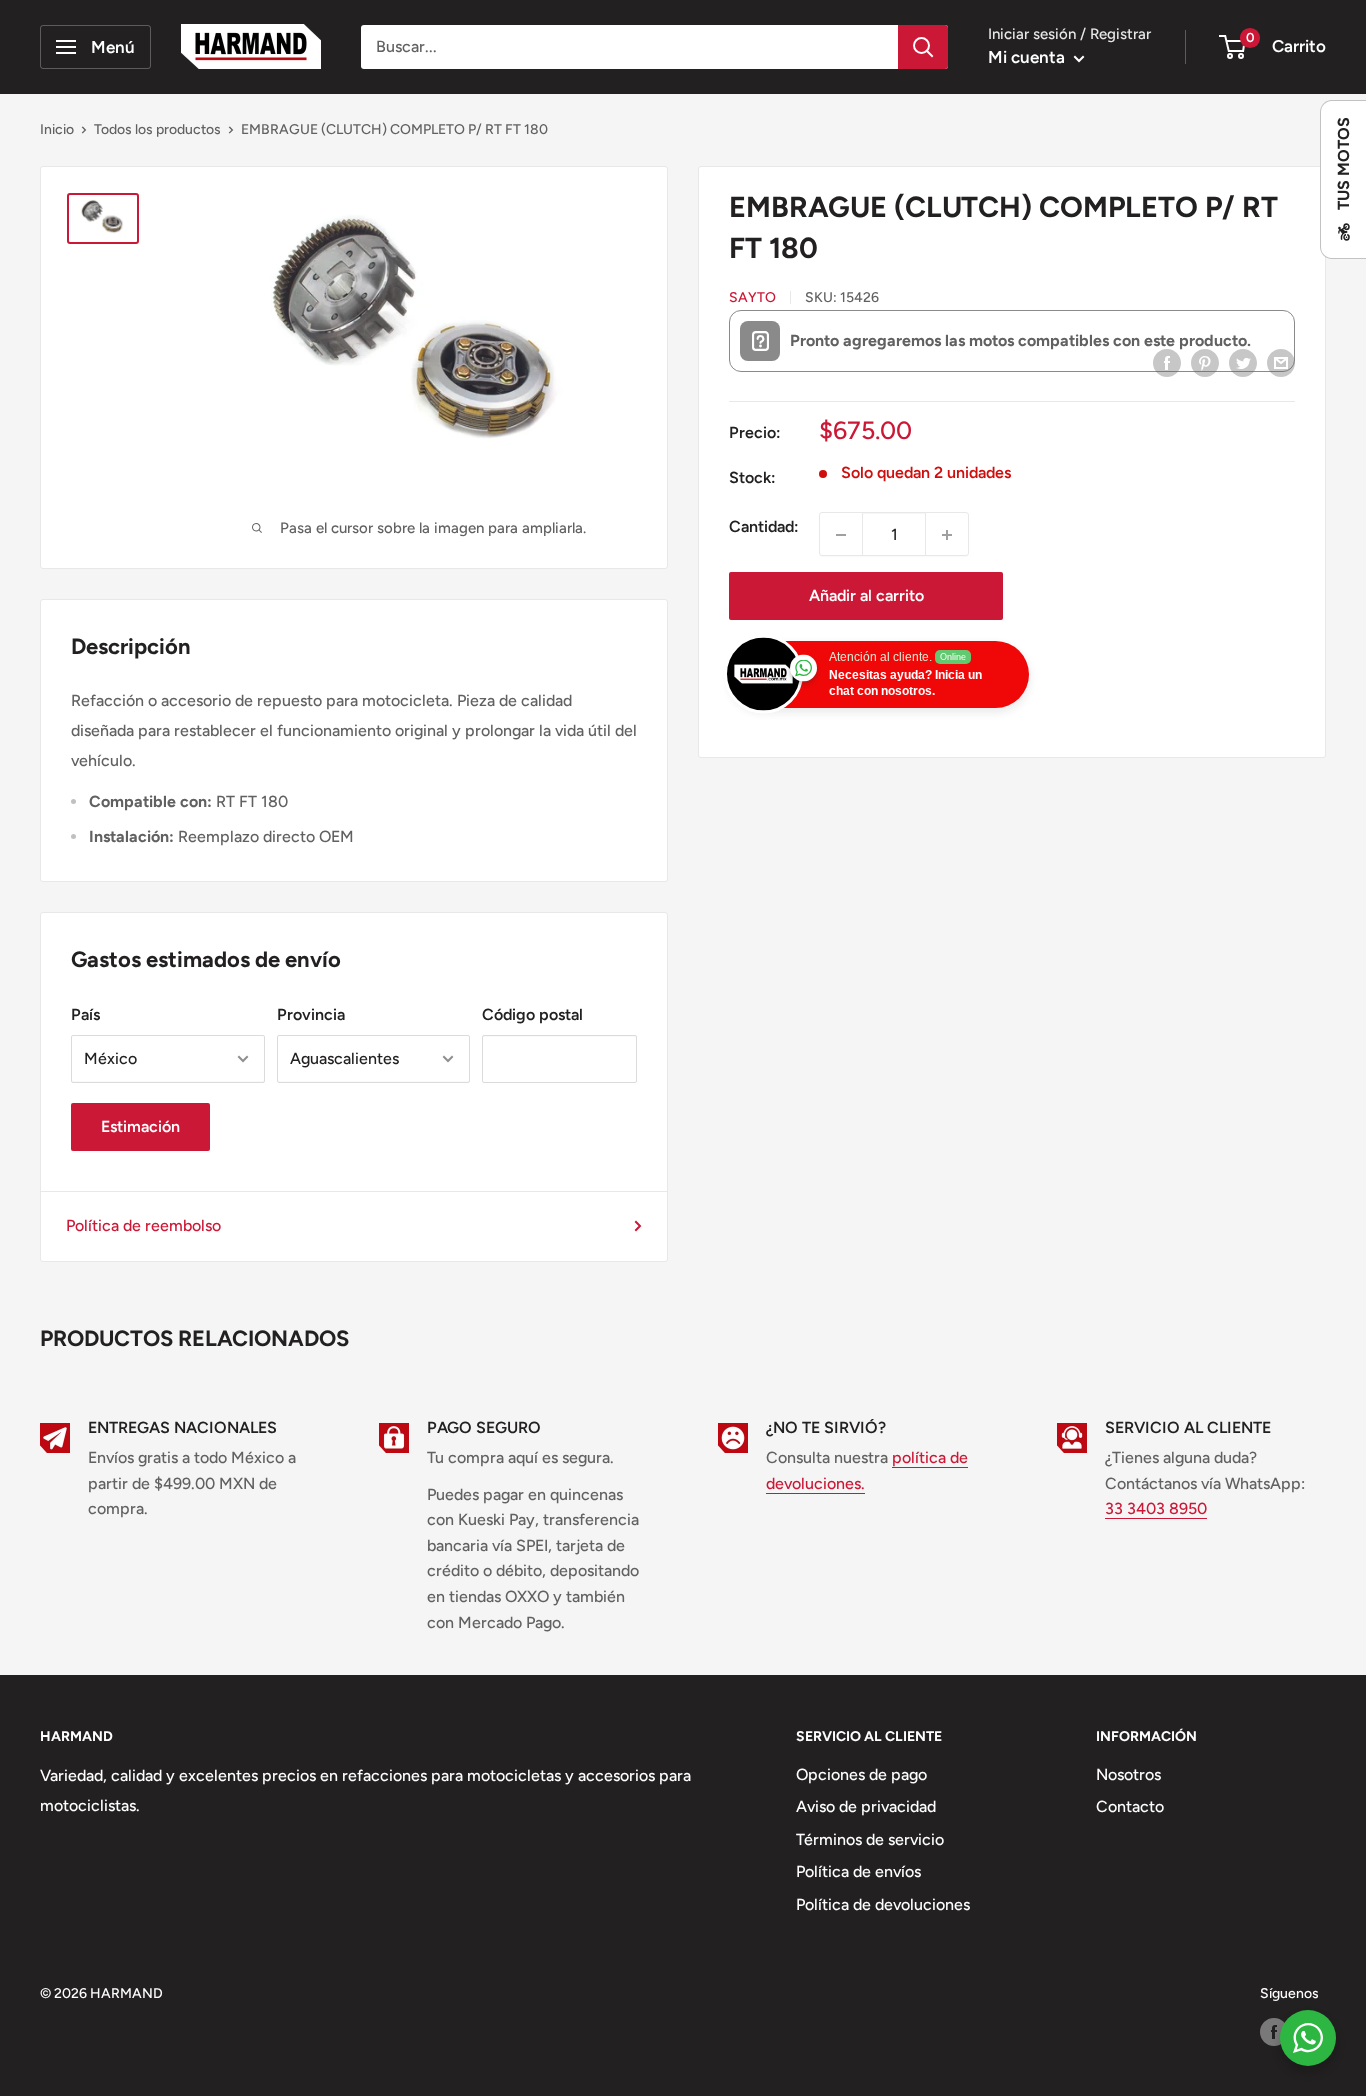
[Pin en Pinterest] (1205, 362)
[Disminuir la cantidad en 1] (841, 535)
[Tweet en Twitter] (1243, 362)
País (85, 1014)
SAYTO (752, 298)
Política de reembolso (143, 1225)
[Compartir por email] (1281, 362)
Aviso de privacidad (866, 1806)
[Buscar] (923, 47)
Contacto (1130, 1806)
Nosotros (1128, 1774)
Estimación (140, 1126)
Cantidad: (764, 527)
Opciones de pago (861, 1774)
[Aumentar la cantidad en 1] (947, 535)
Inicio (57, 129)
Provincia (311, 1014)
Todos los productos (157, 129)
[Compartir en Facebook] (1167, 362)
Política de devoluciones (883, 1904)
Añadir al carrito (866, 596)
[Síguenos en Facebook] (1274, 2032)
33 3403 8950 (1156, 1508)
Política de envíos (858, 1871)
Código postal (532, 1014)
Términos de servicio (870, 1839)
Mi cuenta (1028, 57)
